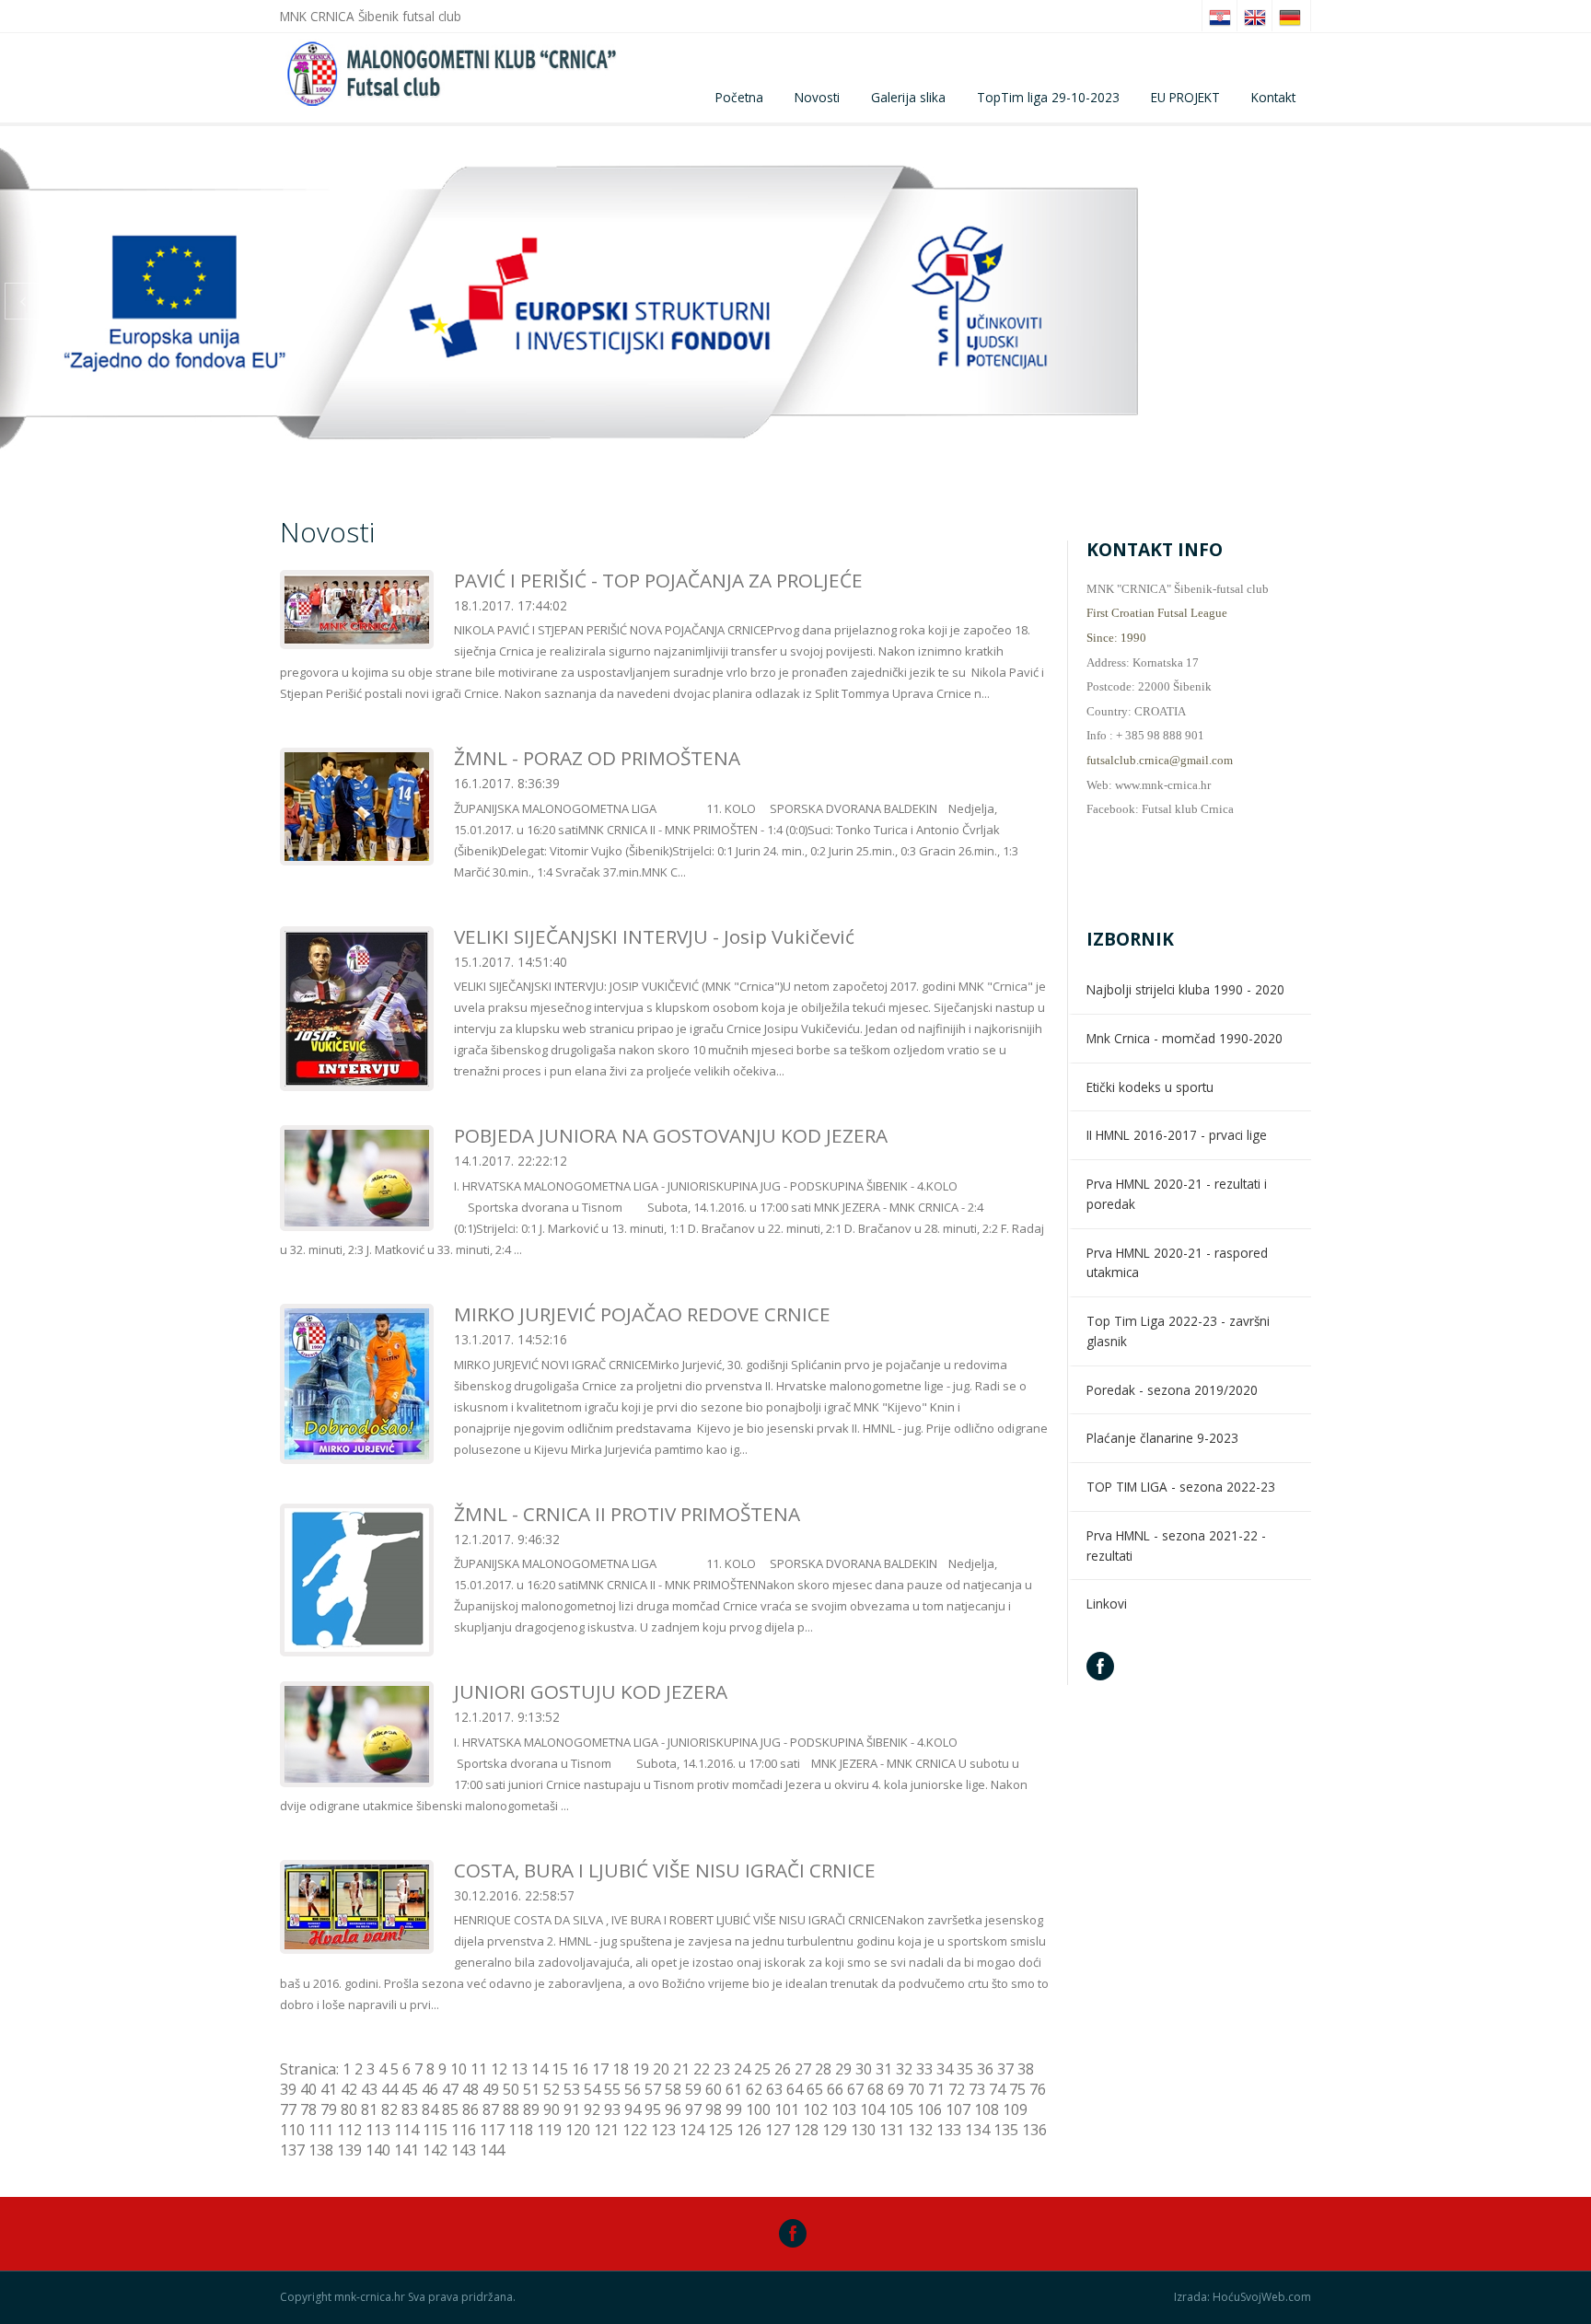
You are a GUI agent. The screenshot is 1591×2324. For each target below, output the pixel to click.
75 (1017, 2089)
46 (430, 2089)
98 (714, 2109)
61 (734, 2089)
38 (1026, 2069)
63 (774, 2089)
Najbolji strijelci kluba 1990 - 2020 (1185, 989)
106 (929, 2109)
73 (977, 2089)
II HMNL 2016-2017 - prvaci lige (1177, 1135)
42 (349, 2089)
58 (673, 2089)
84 (430, 2109)
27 (803, 2069)
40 (308, 2089)
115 (435, 2130)
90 (552, 2109)
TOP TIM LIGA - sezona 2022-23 (1181, 1487)
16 (580, 2069)
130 (863, 2130)
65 (815, 2089)
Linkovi (1107, 1604)
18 (621, 2069)
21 (681, 2069)
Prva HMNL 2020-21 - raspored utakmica (1177, 1263)
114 (406, 2130)
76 (1038, 2089)
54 (592, 2089)
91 (572, 2109)
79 (329, 2109)
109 (1015, 2109)
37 (1005, 2069)
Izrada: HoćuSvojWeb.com (1243, 2297)
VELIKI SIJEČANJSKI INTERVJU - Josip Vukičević (654, 936)
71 (936, 2089)
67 (855, 2089)
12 (499, 2069)
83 (410, 2109)
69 (896, 2089)
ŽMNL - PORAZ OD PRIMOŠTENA (597, 758)
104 (872, 2109)
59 (693, 2089)
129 (835, 2130)
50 (511, 2089)
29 (843, 2069)
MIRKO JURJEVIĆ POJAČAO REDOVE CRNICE (642, 1314)
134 (977, 2130)
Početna (739, 97)
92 (592, 2109)
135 (1006, 2130)
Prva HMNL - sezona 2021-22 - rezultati (1176, 1545)
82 (389, 2109)
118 (521, 2130)
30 (864, 2069)
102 (815, 2109)
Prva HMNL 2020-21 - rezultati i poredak (1177, 1194)
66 (835, 2089)
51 (531, 2089)
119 (549, 2130)
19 (641, 2069)
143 (464, 2150)
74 (997, 2089)
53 (572, 2089)
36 (985, 2069)
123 (663, 2130)
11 (479, 2069)
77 (288, 2109)
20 (661, 2069)
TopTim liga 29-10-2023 (1048, 97)
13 (519, 2069)
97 (693, 2109)
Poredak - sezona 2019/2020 (1172, 1390)
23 (722, 2069)
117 (492, 2130)
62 (754, 2089)
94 (633, 2109)
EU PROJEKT (1185, 97)
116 (464, 2130)
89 (531, 2109)
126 (749, 2130)
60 (714, 2089)
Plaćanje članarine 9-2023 (1162, 1438)
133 (949, 2130)
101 (787, 2109)
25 (762, 2069)
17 (600, 2069)
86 (470, 2109)
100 (758, 2109)
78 (308, 2109)
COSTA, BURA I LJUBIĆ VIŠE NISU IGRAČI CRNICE (665, 1870)
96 (673, 2109)
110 (292, 2130)
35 (965, 2069)
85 (450, 2109)
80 (349, 2109)
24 (742, 2069)
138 (321, 2150)
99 (734, 2109)
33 (924, 2069)
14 (540, 2069)
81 (369, 2109)
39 (288, 2089)
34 (945, 2069)
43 (369, 2089)
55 (612, 2089)
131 (892, 2130)
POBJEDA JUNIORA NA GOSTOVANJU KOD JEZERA (671, 1135)
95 (653, 2109)
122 (635, 2130)
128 (806, 2130)
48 (470, 2089)
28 (823, 2069)
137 (292, 2150)
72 (957, 2089)
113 (378, 2130)
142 (435, 2150)
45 (410, 2089)
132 (920, 2130)
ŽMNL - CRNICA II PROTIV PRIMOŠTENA (627, 1514)
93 (612, 2109)
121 (606, 2130)
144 (492, 2150)
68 (876, 2089)
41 (329, 2089)
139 (349, 2150)
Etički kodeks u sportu (1150, 1087)
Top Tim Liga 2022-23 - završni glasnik (1178, 1331)
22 (702, 2069)
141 (406, 2150)
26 (783, 2069)
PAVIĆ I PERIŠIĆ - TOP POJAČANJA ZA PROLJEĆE (658, 580)
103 (844, 2109)
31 (884, 2069)
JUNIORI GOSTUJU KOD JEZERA (591, 1691)
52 (552, 2089)
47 (450, 2089)
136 (1034, 2130)
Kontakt (1273, 97)
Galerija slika (908, 97)
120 (578, 2130)
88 (511, 2109)
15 (560, 2069)
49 (491, 2089)
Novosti (817, 97)
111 (321, 2130)
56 (633, 2089)
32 (904, 2069)
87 (491, 2109)
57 (653, 2089)
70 (916, 2089)
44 (389, 2089)
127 (778, 2130)
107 (958, 2109)
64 (795, 2089)
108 (987, 2109)
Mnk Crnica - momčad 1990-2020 (1185, 1038)
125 (720, 2130)
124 (692, 2130)
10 (459, 2069)
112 (349, 2130)
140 (378, 2150)
